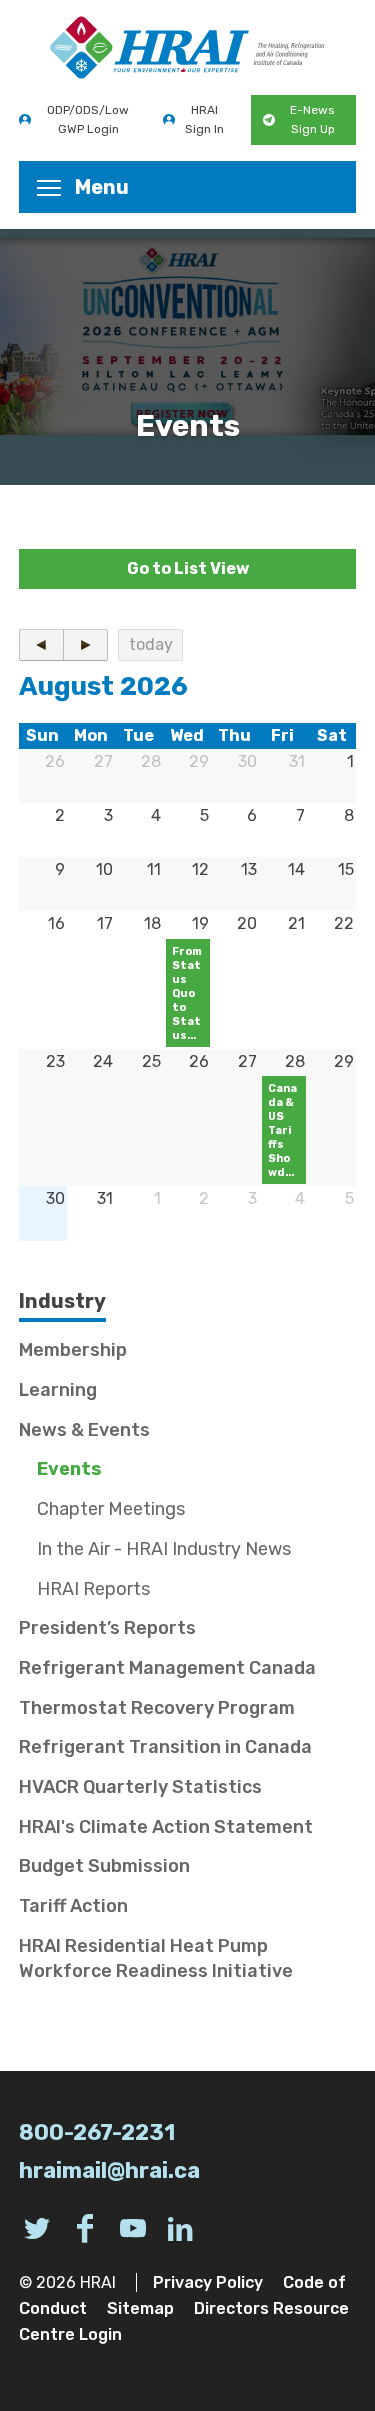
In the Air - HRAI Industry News (164, 1549)
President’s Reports (107, 1628)
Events (69, 1469)
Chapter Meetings (111, 1509)
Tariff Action (73, 1906)
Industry (62, 1301)
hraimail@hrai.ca (109, 2170)
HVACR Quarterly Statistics (140, 1787)
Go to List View (188, 568)
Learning (58, 1390)
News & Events (84, 1430)
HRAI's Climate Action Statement (166, 1827)
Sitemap (140, 2308)
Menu (102, 187)
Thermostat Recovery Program (157, 1708)
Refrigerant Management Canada (167, 1668)
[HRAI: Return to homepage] (187, 47)
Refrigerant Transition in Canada (165, 1747)
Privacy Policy (208, 2282)
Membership (73, 1350)
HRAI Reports (93, 1589)
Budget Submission (104, 1866)
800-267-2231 (97, 2132)
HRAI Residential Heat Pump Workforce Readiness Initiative (156, 1958)
